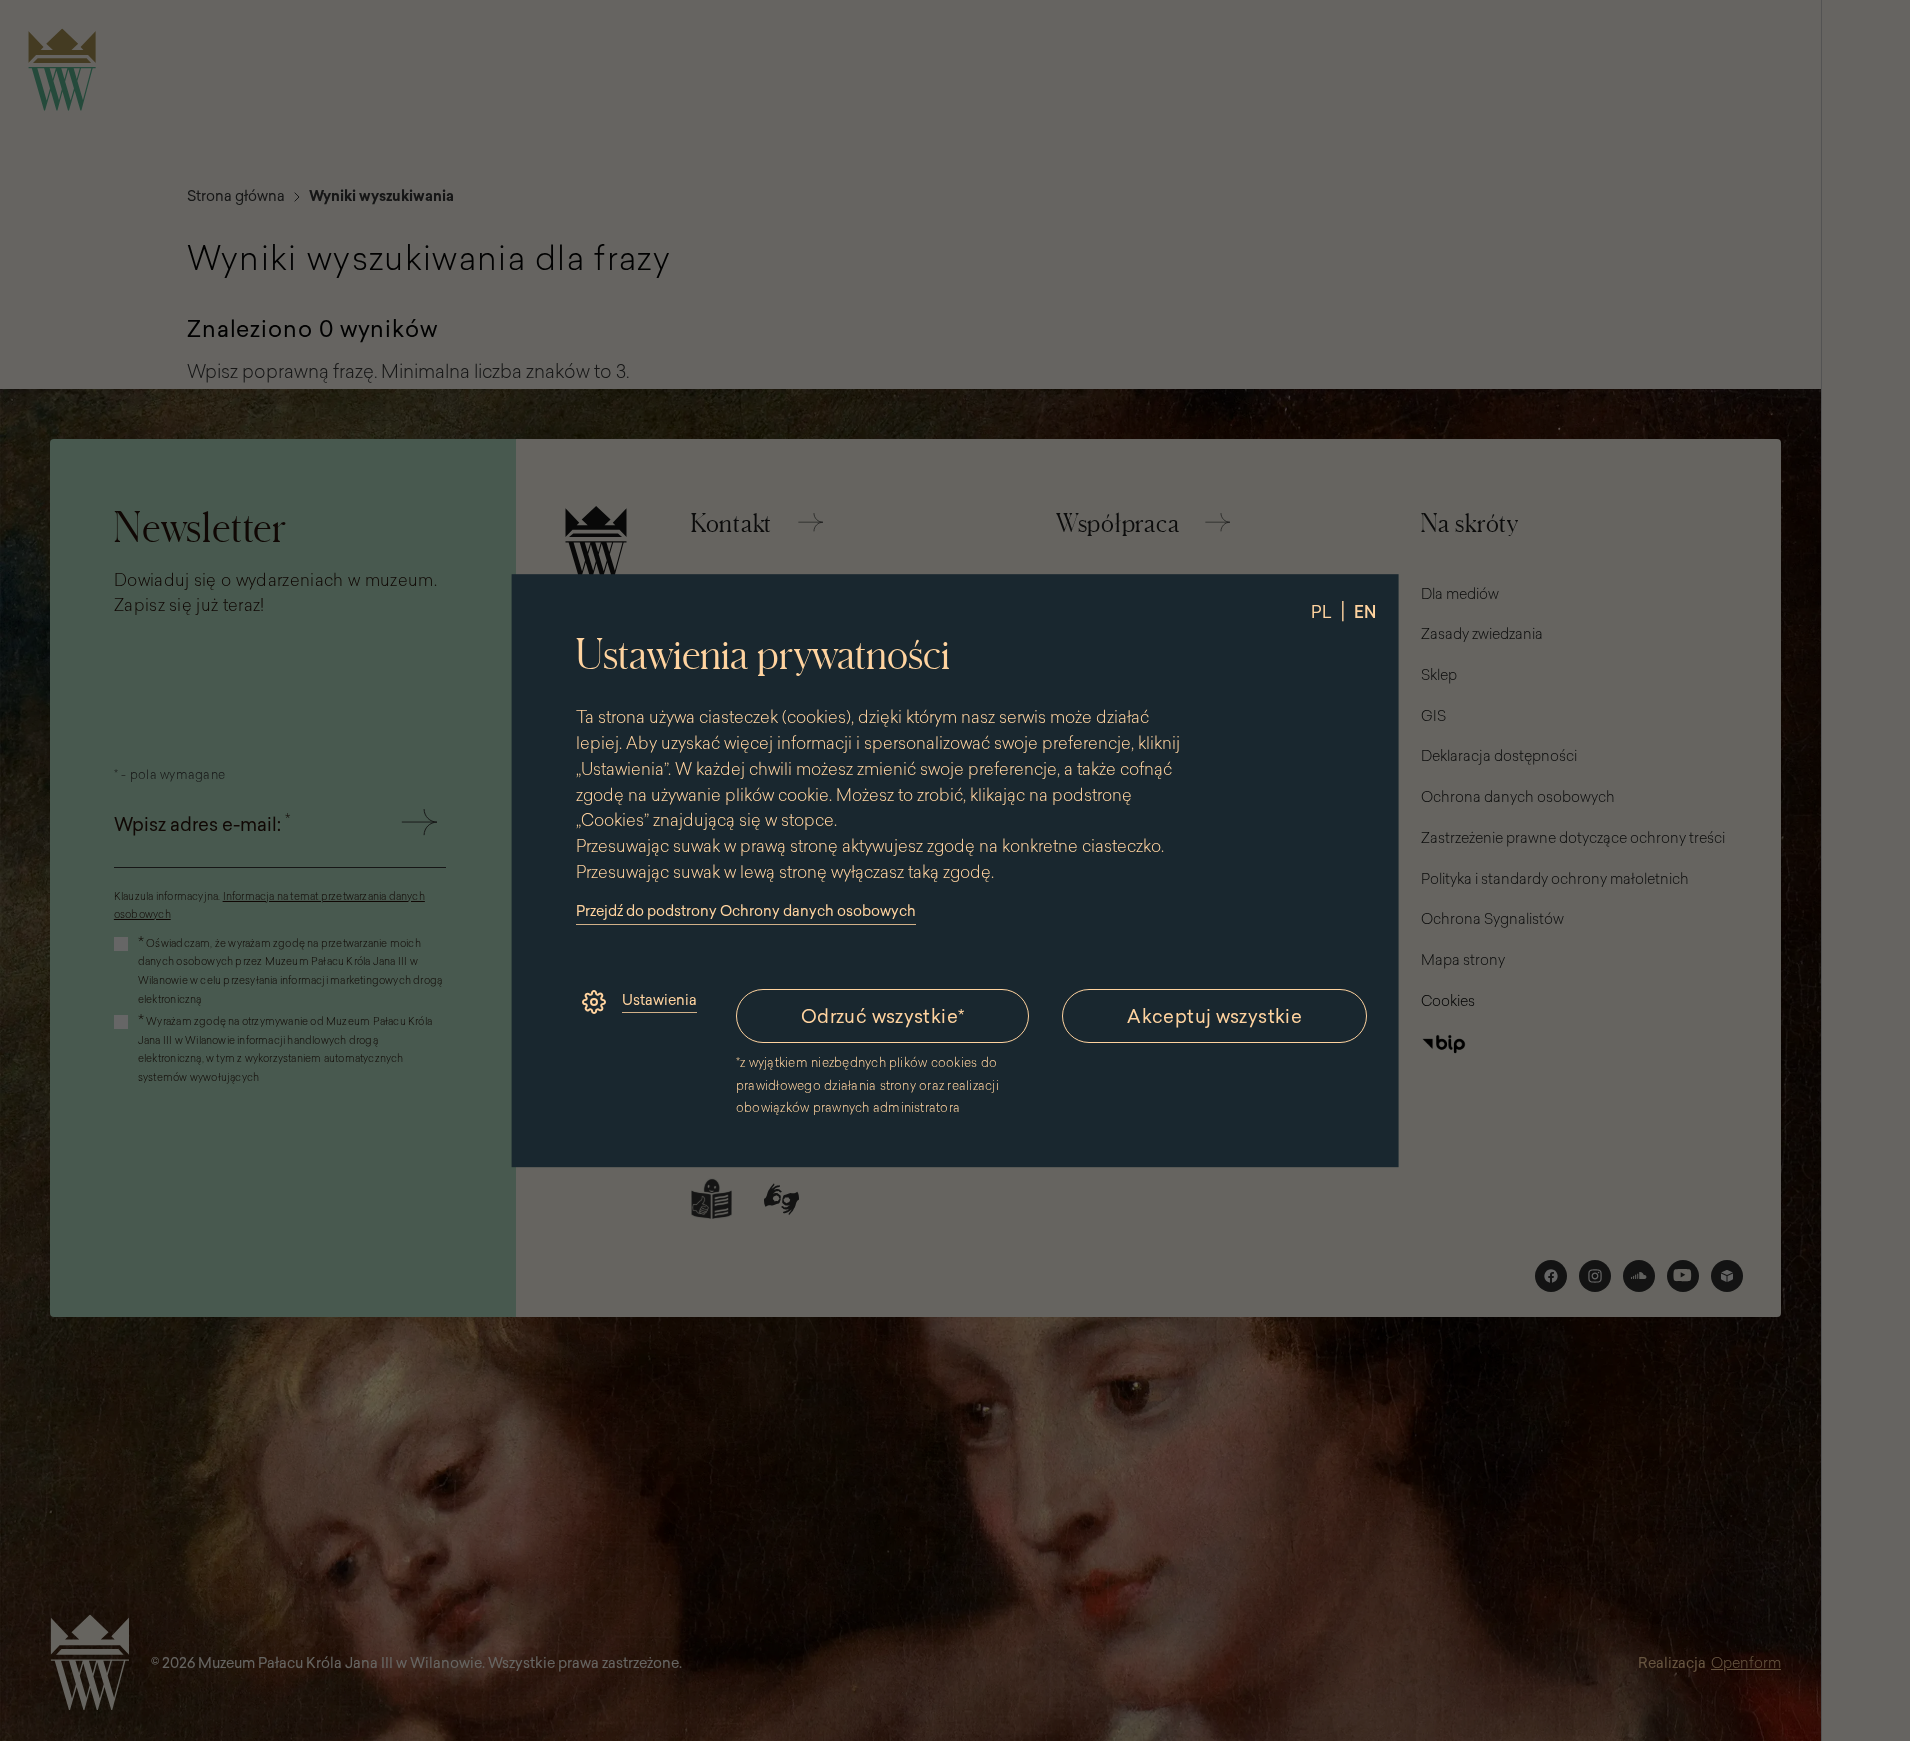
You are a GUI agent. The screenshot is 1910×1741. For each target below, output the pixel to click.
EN (1364, 612)
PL (1320, 612)
